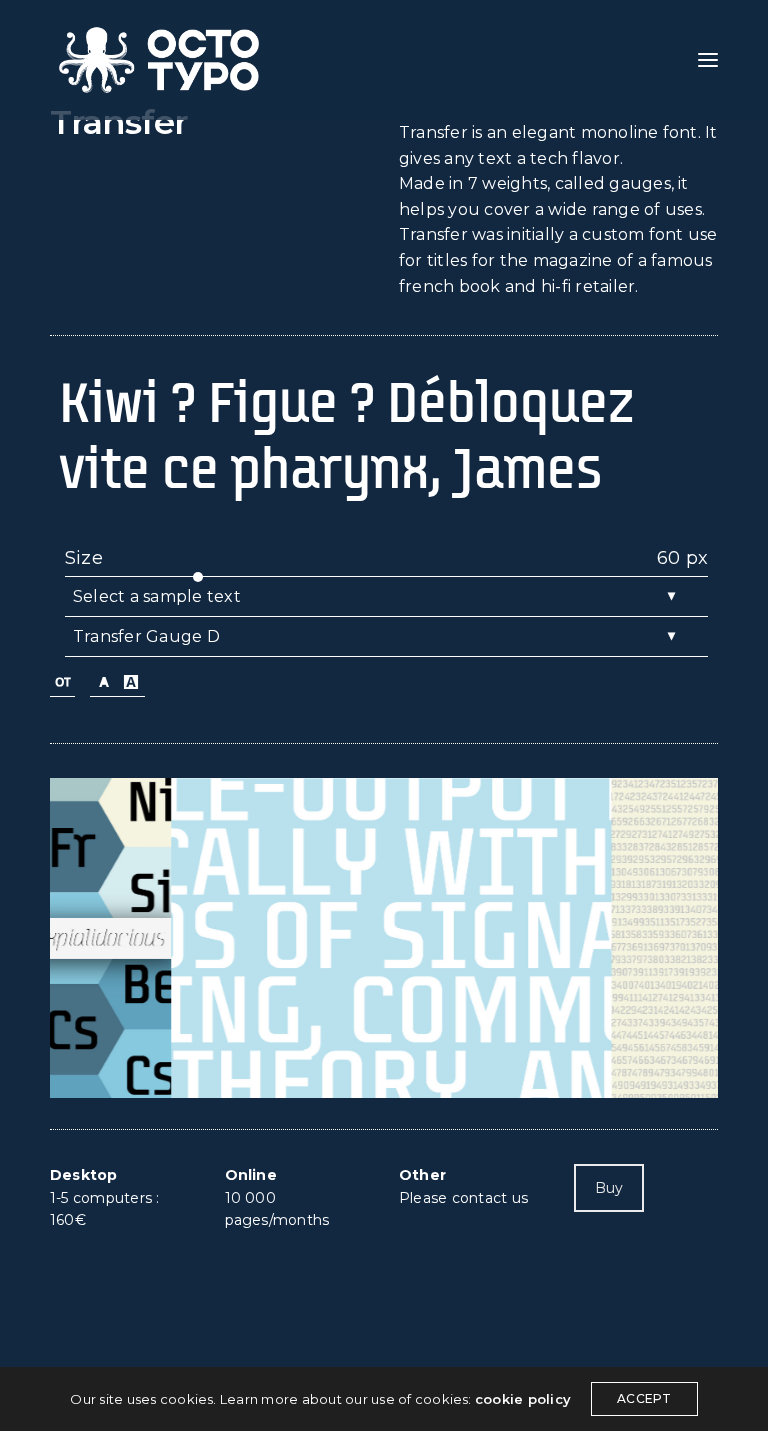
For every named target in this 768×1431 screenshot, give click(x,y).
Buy (609, 1188)
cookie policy (523, 1399)
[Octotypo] (159, 60)
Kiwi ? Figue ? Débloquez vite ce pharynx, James (346, 435)
